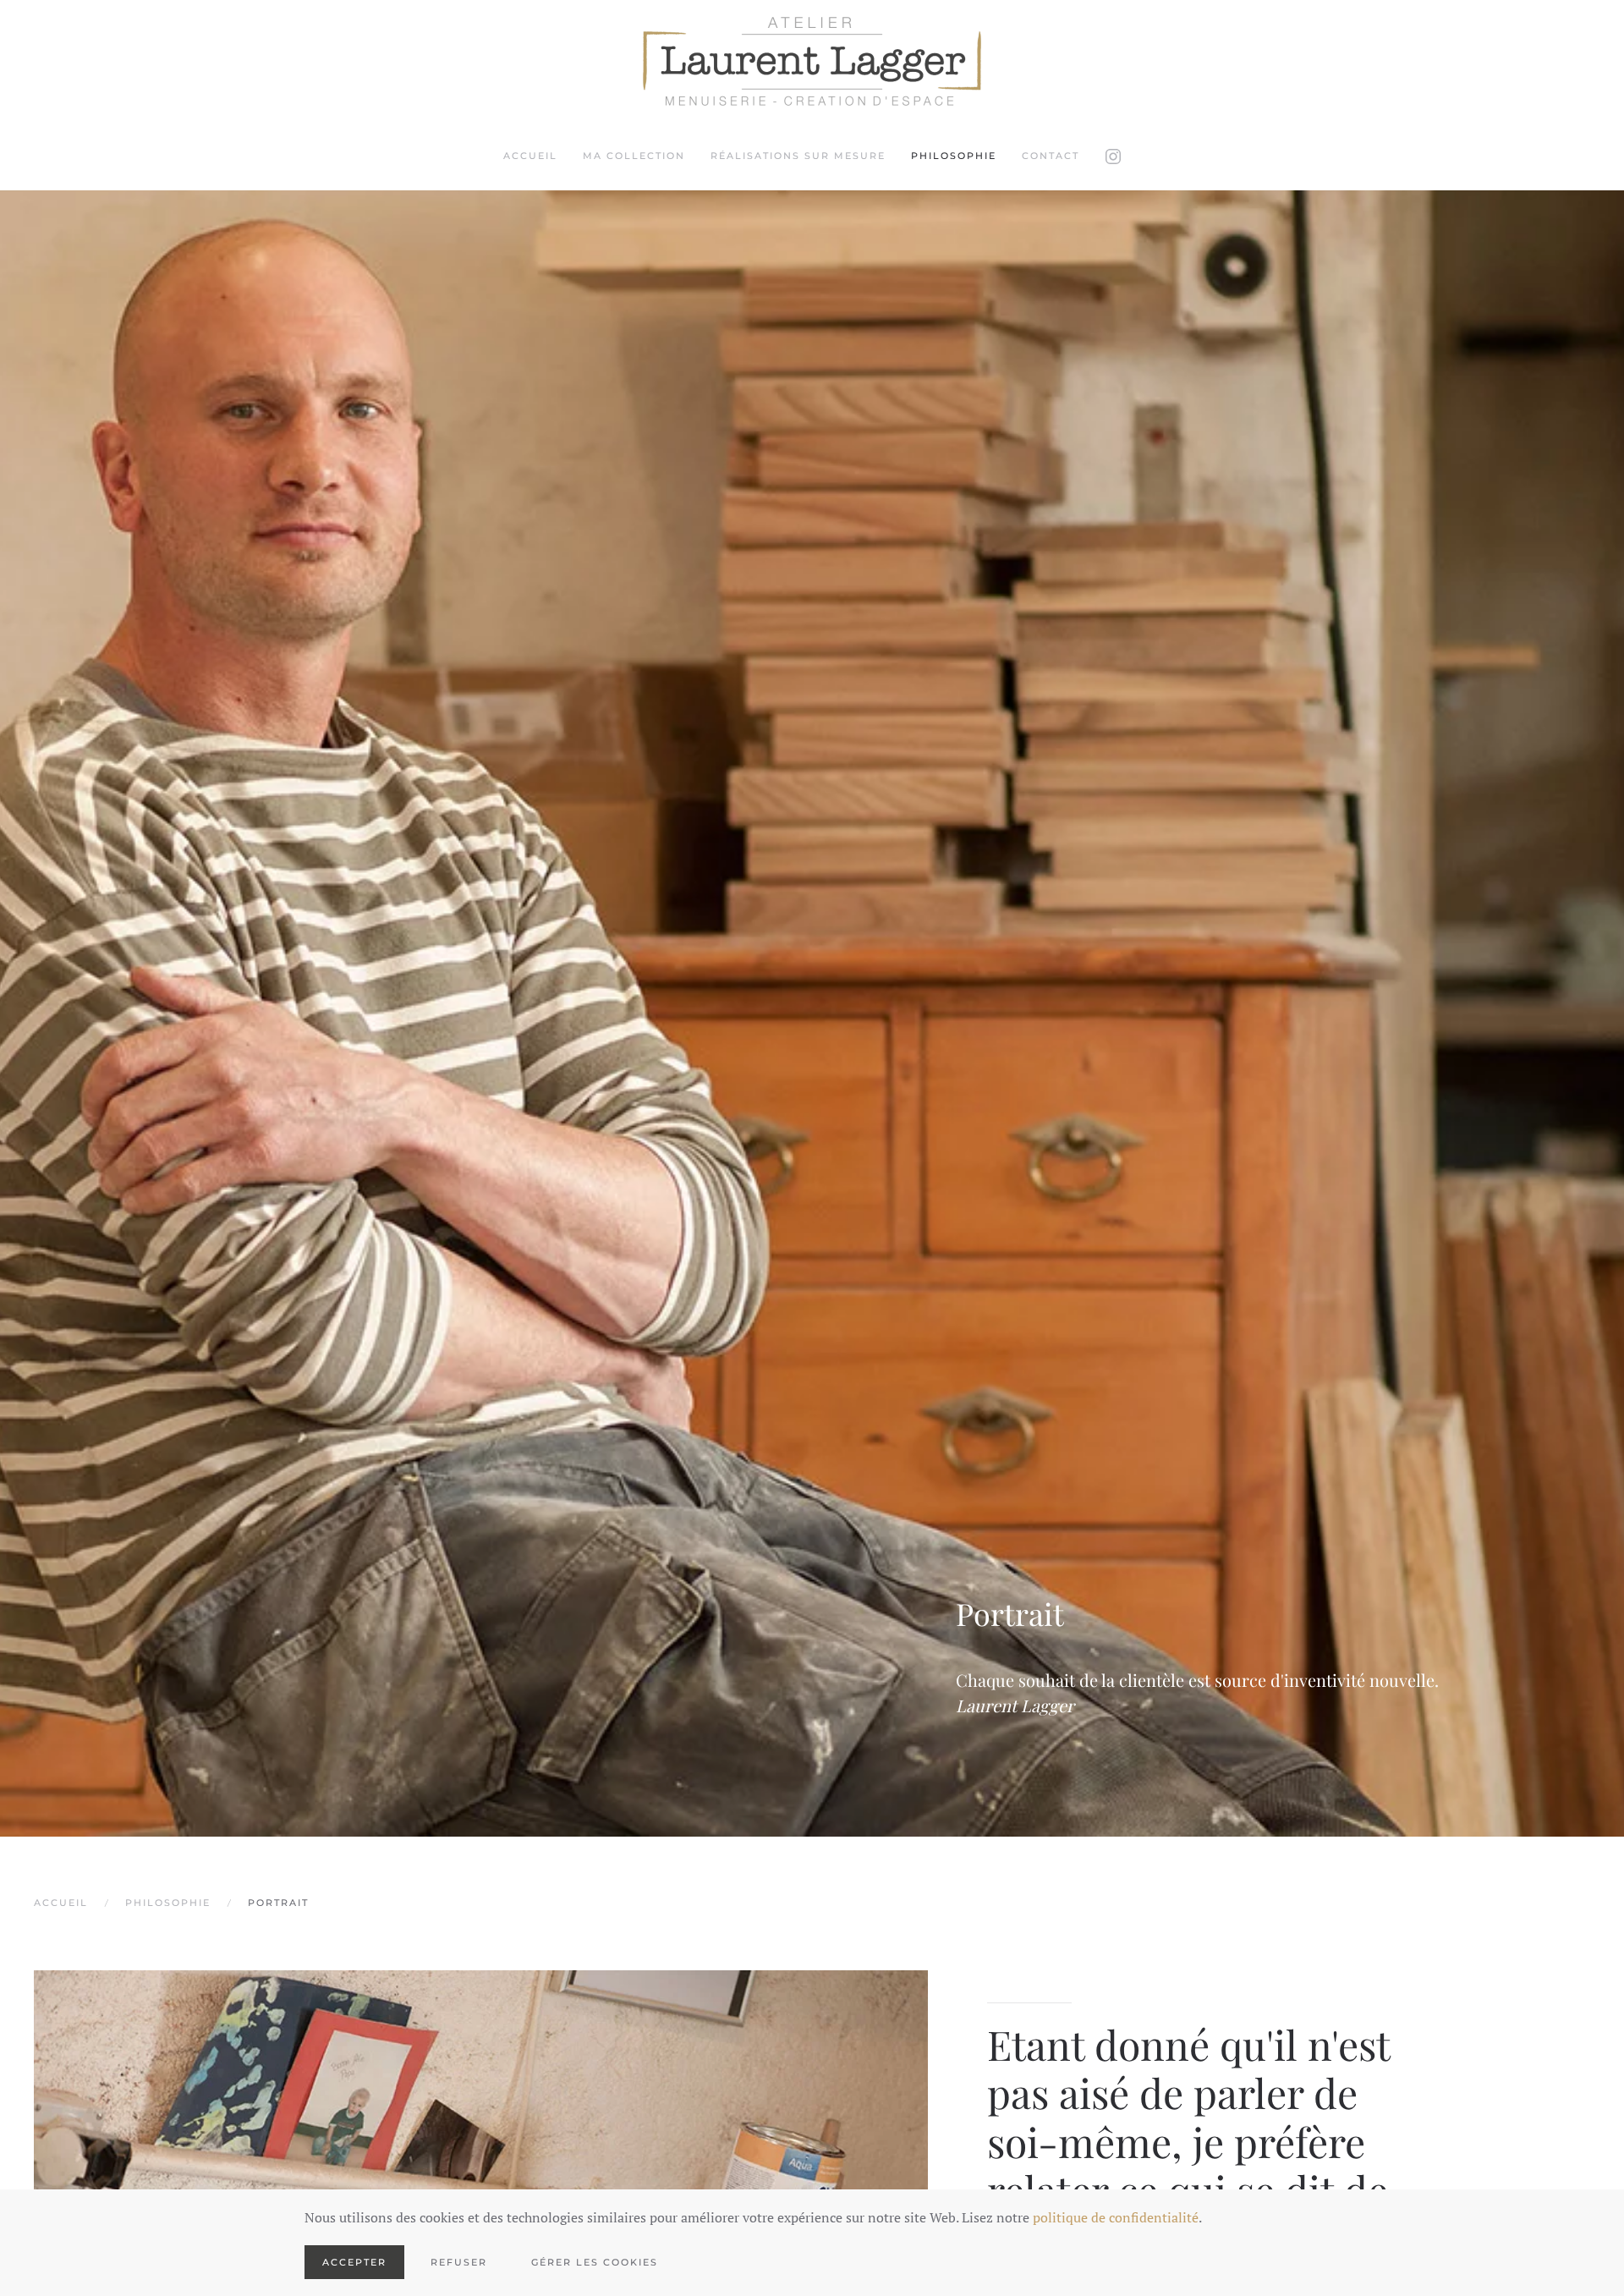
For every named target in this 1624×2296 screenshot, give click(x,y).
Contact (1051, 156)
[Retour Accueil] (812, 61)
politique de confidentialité (1116, 2217)
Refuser (459, 2262)
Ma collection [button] (634, 156)
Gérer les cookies (595, 2262)
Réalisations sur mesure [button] (798, 156)
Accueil (530, 156)
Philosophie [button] (954, 156)
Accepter (354, 2262)
